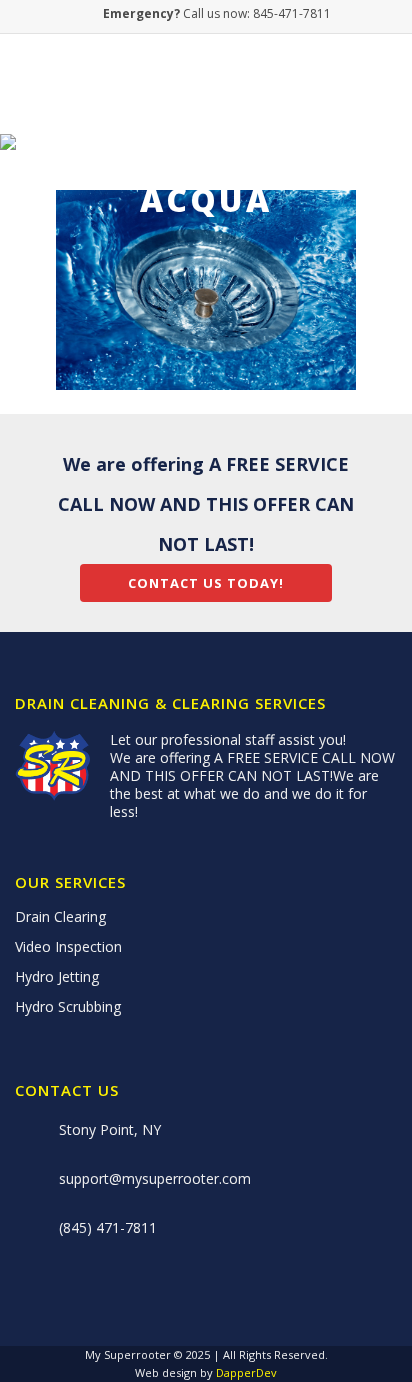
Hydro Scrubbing (68, 1007)
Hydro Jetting (57, 977)
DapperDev (246, 1372)
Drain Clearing (60, 917)
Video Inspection (68, 947)
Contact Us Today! (206, 583)
